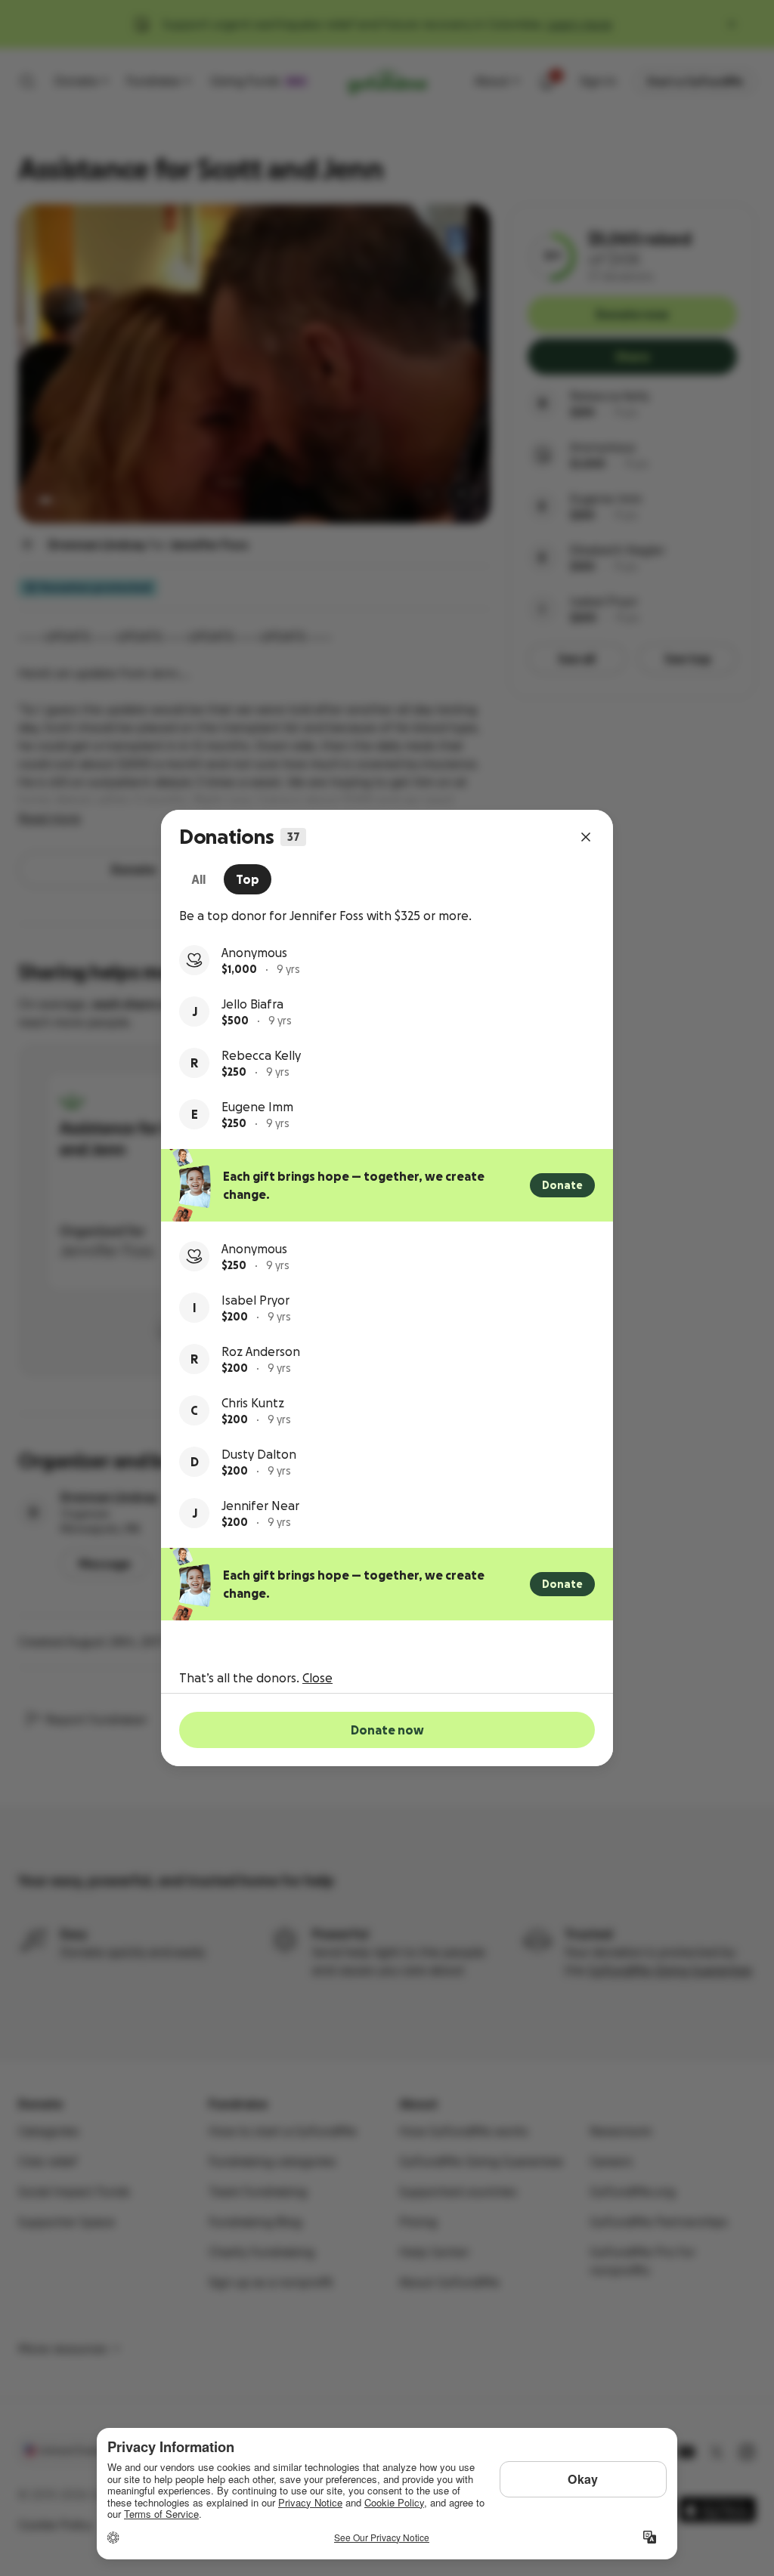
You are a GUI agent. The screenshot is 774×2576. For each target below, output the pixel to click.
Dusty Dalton (259, 1454)
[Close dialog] (586, 837)
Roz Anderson (261, 1351)
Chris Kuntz (253, 1403)
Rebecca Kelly (261, 1055)
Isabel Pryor (255, 1300)
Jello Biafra (252, 1004)
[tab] (198, 879)
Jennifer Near (260, 1506)
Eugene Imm (257, 1107)
